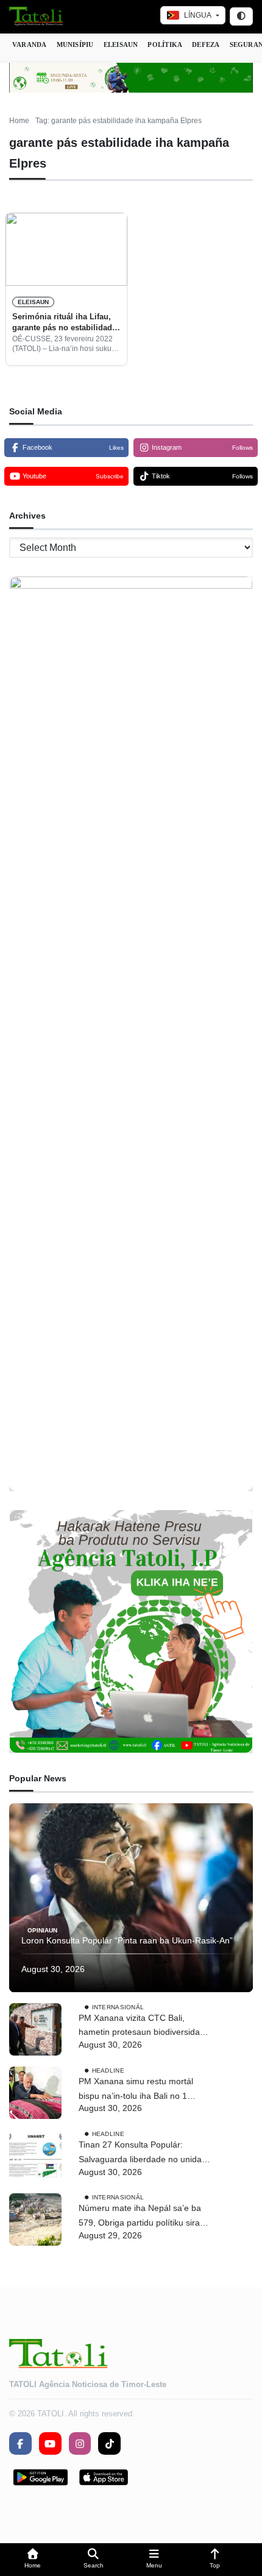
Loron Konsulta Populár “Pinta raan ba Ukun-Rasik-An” (127, 1940)
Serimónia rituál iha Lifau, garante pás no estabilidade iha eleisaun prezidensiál (64, 323)
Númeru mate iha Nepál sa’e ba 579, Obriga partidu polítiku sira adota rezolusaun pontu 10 (140, 2217)
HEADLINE (108, 2070)
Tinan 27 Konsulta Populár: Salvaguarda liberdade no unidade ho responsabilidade (145, 2153)
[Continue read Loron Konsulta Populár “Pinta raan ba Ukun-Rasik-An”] (131, 1898)
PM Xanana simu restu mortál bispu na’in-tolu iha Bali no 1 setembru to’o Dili (136, 2090)
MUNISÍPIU (75, 44)
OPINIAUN (42, 1930)
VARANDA (30, 44)
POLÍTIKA (165, 44)
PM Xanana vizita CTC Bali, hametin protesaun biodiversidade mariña (144, 2027)
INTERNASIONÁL (118, 2007)
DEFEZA (206, 44)
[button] (33, 2560)
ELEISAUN (121, 44)
